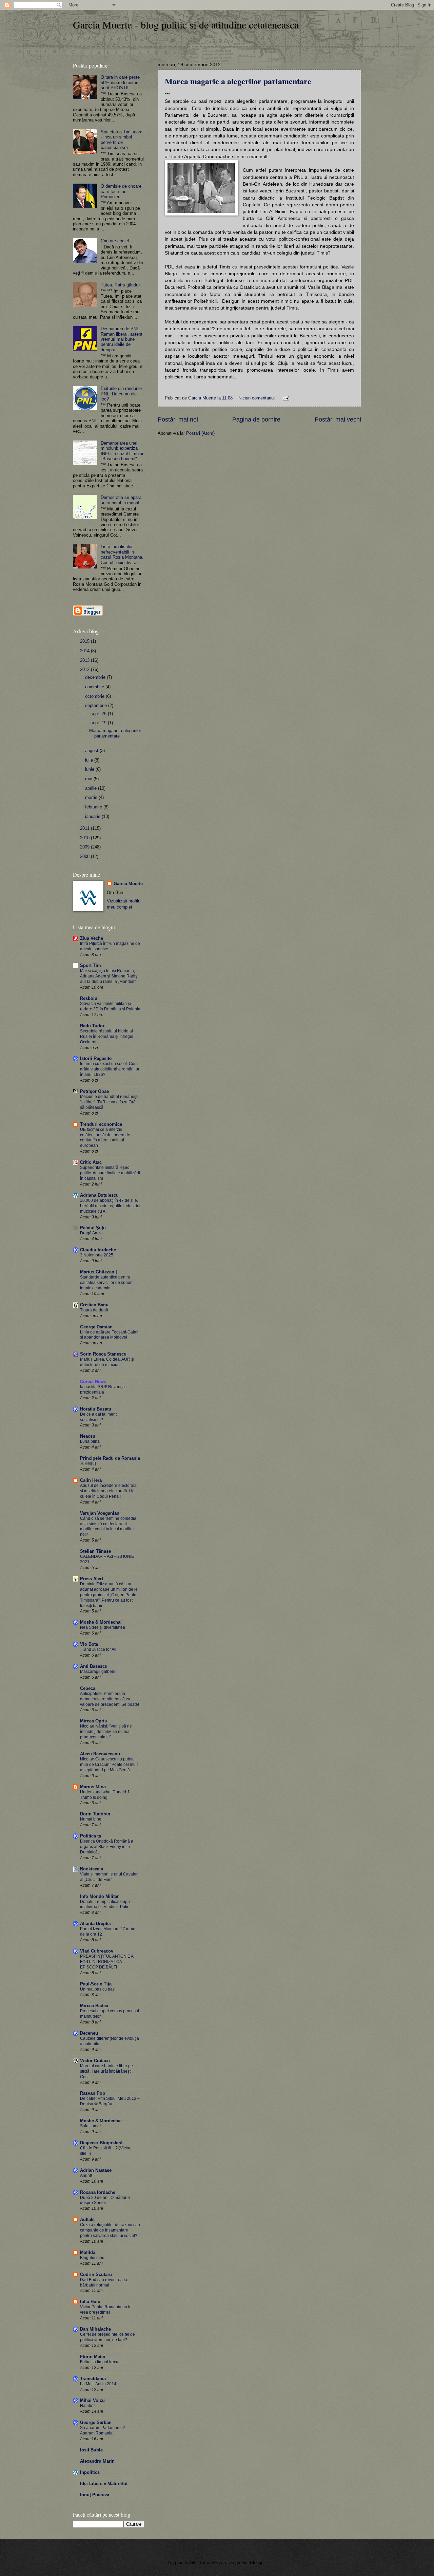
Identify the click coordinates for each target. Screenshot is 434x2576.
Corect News (93, 1382)
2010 (85, 838)
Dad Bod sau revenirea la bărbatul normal (104, 2282)
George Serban (96, 2422)
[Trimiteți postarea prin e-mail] (285, 398)
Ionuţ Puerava (95, 2495)
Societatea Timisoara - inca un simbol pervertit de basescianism (122, 140)
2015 (85, 641)
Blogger (257, 2563)
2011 (85, 828)
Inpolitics (90, 2472)
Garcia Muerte (128, 884)
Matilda (88, 2252)
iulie (90, 760)
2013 (85, 660)
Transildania (93, 2379)
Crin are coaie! (115, 241)
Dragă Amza (91, 1233)
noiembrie (95, 687)
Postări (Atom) (200, 433)
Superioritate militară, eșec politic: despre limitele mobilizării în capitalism (110, 1173)
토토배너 (88, 1463)
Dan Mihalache (95, 2329)
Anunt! (86, 2176)
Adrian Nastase (96, 2170)
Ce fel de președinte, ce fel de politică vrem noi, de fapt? (107, 2337)
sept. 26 (99, 714)
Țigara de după (94, 1310)
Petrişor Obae (94, 1091)
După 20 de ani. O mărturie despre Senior (105, 2200)
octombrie (95, 696)
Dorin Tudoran (95, 1814)
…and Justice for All (98, 1649)
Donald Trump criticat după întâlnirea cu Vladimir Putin (105, 1904)
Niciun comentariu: (257, 398)
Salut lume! (90, 2126)
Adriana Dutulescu (99, 1195)
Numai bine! (91, 1819)
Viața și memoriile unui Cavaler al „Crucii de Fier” (109, 1877)
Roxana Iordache (98, 2192)
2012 (85, 669)
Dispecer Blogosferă (101, 2143)
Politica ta (91, 1836)
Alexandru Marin (97, 2461)
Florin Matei (93, 2357)
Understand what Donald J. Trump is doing (105, 1795)
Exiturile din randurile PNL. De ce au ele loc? (121, 394)
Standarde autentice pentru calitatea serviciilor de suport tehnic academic (106, 1283)
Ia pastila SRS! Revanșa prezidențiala (102, 1389)
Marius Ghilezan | (98, 1272)
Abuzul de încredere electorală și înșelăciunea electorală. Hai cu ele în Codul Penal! (108, 1491)
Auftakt (87, 2219)
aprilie (92, 788)
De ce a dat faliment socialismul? (98, 1417)
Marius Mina (93, 1787)
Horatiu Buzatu (96, 1409)
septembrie (97, 705)
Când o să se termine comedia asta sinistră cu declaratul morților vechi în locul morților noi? (108, 1527)
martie (92, 797)
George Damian (96, 1327)
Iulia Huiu (90, 2302)
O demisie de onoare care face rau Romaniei (121, 191)
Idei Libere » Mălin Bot (104, 2484)
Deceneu (89, 2033)
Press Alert (92, 1579)
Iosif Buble (91, 2450)
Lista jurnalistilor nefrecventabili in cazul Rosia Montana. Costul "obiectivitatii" (122, 554)
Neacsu (88, 1436)
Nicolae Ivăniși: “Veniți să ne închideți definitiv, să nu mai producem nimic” (106, 1732)
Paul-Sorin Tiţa (96, 1984)
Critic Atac (91, 1162)
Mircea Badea (94, 2006)
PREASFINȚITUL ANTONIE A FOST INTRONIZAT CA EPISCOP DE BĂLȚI (107, 1962)
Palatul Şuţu (93, 1228)
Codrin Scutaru (96, 2274)
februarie (94, 807)
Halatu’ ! (88, 2406)
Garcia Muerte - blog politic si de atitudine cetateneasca (186, 24)
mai (89, 779)
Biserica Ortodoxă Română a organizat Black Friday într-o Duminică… (107, 1847)
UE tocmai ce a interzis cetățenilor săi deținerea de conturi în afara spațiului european (105, 1138)
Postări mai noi (178, 419)
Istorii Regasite (96, 1058)
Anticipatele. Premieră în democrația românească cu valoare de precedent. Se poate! (110, 1699)
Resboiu (89, 998)
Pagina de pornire (256, 419)
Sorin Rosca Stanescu (103, 1354)
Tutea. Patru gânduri (121, 285)
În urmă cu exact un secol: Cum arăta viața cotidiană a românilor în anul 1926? (110, 1069)
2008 (85, 856)
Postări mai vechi (338, 419)
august (92, 751)
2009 (85, 847)
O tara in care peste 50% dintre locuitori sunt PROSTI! (120, 82)
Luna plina (90, 1441)
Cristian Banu (94, 1305)
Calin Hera (91, 1480)
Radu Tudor (92, 1026)
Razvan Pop (93, 2093)
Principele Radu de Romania (110, 1458)
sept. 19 (99, 723)
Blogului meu (92, 2258)
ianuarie (93, 816)
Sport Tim (91, 965)
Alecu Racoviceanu (100, 1754)
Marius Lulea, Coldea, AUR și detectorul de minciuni (107, 1362)
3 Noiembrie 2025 (97, 1255)
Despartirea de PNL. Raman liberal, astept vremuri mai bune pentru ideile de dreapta (122, 339)
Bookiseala (92, 1869)
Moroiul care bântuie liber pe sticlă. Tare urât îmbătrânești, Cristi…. (106, 2071)
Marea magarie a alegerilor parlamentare (238, 81)
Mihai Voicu (92, 2400)
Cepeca (88, 1688)
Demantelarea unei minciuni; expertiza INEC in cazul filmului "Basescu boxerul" (122, 451)
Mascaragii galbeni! (98, 1672)
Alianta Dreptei (95, 1924)
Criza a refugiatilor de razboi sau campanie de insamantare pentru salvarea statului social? (110, 2230)
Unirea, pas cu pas (97, 1989)
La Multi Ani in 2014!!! (100, 2384)
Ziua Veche (92, 938)
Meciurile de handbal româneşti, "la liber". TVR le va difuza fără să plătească (110, 1102)
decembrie (96, 677)
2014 (85, 651)
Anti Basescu (94, 1666)
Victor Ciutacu (95, 2061)
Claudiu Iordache (98, 1250)
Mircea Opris (93, 1721)
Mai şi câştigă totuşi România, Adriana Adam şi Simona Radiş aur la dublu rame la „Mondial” (109, 976)
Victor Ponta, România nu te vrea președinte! (106, 2310)
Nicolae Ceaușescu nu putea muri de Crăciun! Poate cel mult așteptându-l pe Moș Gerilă (109, 1765)
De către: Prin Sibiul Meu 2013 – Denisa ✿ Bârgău (110, 2101)
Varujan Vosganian (100, 1513)
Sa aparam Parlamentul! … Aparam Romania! (105, 2430)
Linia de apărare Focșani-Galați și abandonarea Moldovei (109, 1335)
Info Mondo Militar (99, 1896)
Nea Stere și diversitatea (103, 1627)
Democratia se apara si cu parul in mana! (121, 500)
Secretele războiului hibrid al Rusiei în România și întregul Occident (107, 1037)
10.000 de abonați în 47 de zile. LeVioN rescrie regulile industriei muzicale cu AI (110, 1206)
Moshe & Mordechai (101, 1622)
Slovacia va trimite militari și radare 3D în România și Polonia (110, 1006)
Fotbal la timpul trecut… (102, 2362)
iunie (90, 769)
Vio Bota (89, 1644)
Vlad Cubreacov (97, 1951)
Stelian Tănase (95, 1551)
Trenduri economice (101, 1124)
